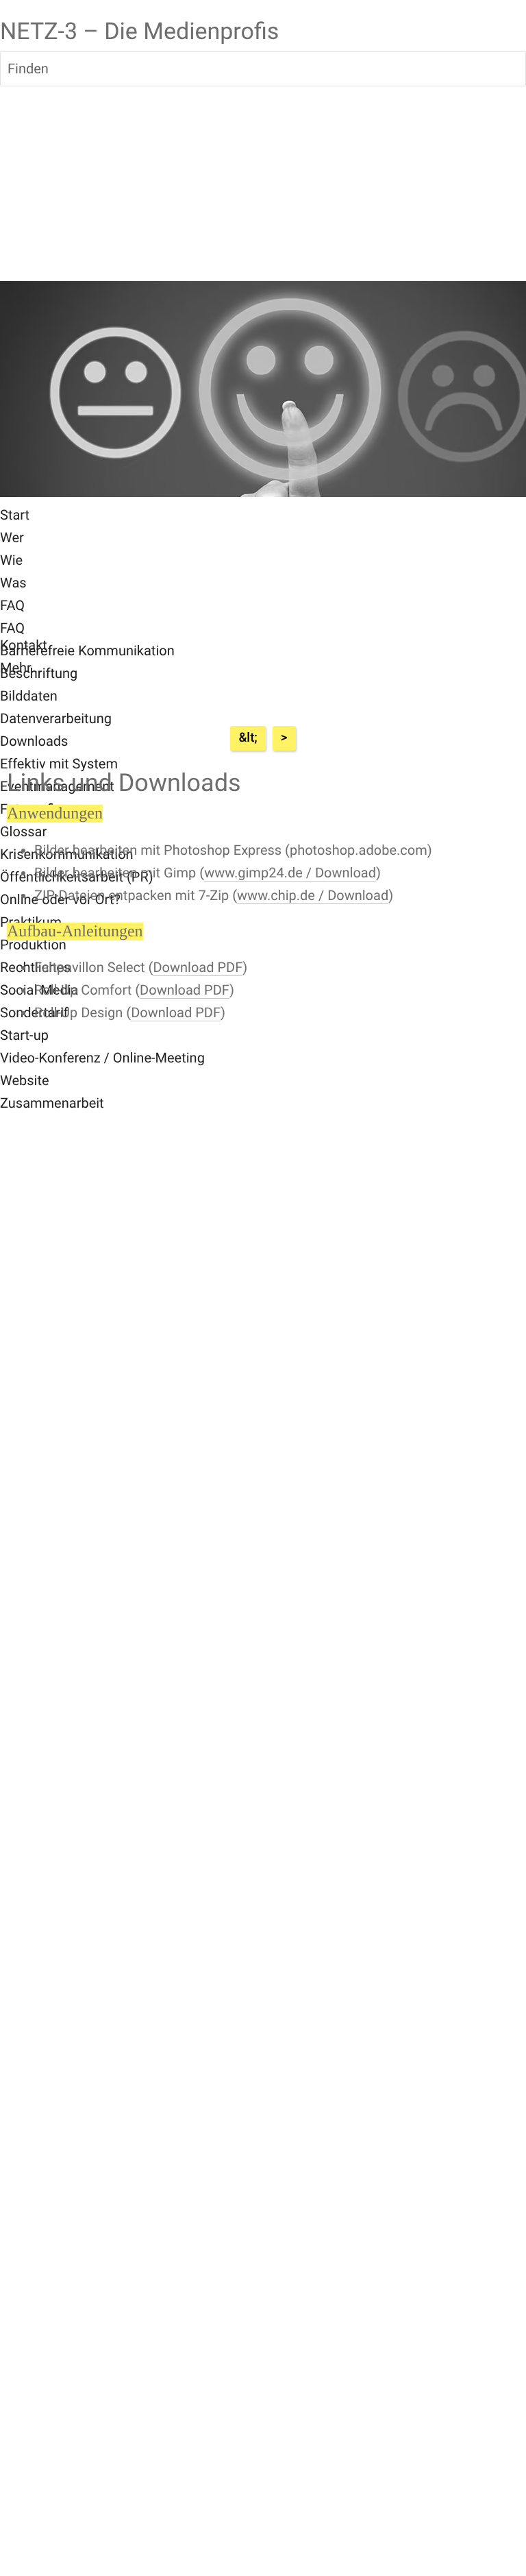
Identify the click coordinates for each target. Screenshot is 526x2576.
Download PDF (198, 967)
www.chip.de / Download (313, 895)
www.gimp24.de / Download (290, 873)
